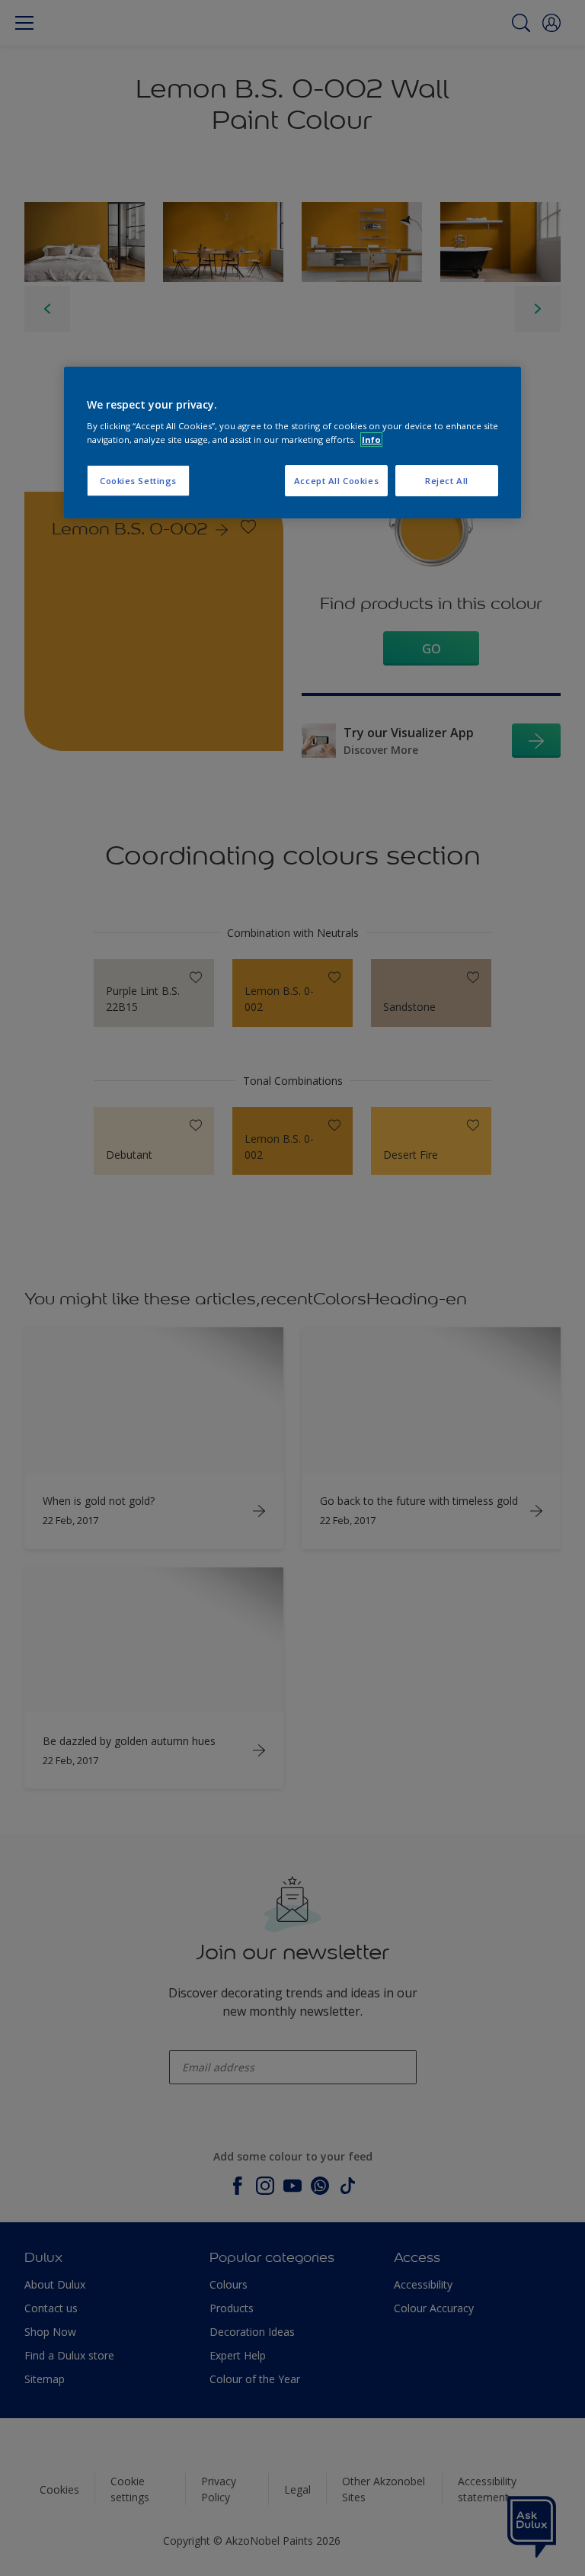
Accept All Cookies (336, 481)
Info (371, 439)
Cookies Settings (138, 481)
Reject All (447, 481)
